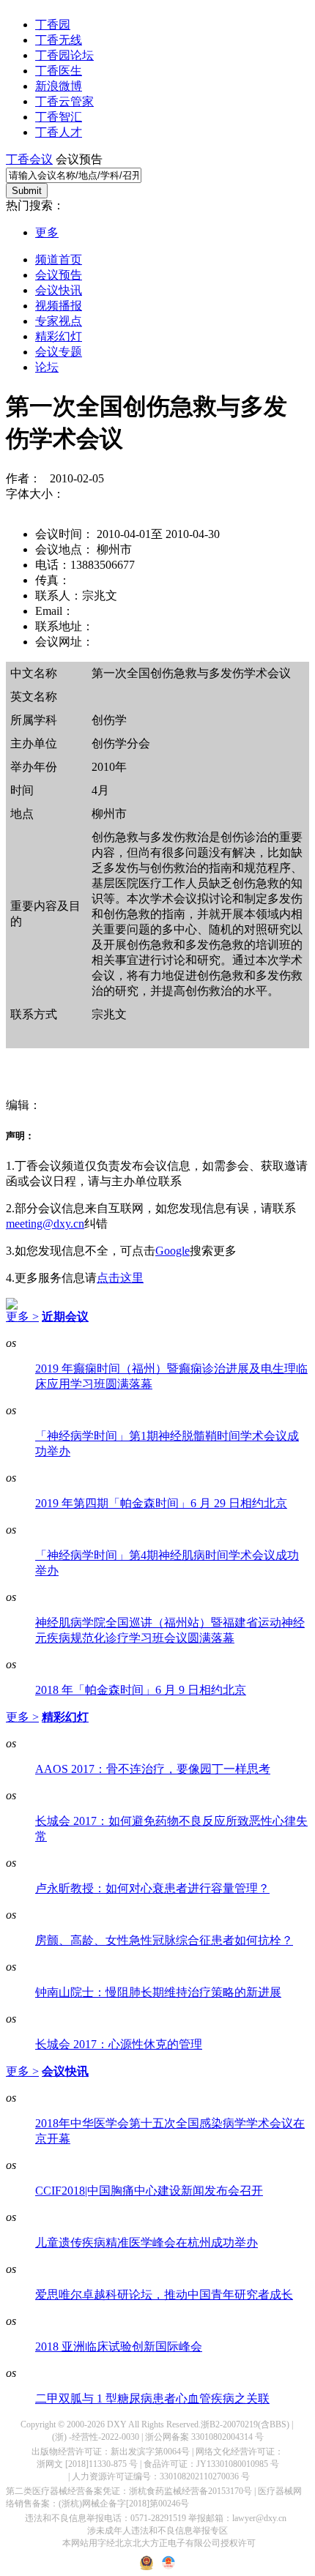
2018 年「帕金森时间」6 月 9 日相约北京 (141, 1690)
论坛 (47, 367)
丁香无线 (59, 40)
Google (173, 1251)
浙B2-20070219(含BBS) (245, 2424)
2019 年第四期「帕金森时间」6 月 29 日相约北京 (161, 1503)
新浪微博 (59, 86)
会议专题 (59, 352)
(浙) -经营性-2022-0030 (96, 2437)
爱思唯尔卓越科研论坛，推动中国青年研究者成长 (164, 2295)
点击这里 (120, 1278)
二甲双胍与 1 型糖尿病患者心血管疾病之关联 (152, 2398)
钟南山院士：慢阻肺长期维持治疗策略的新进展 (158, 1992)
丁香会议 (29, 159)
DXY (117, 2424)
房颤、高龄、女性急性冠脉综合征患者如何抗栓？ (164, 1940)
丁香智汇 (59, 117)
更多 (47, 232)
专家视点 (59, 321)
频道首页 (59, 260)
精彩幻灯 (59, 336)
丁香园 (53, 25)
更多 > (22, 1317)
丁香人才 (59, 132)
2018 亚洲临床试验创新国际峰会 (119, 2347)
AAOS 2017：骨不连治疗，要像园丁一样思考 (153, 1769)
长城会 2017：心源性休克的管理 (119, 2044)
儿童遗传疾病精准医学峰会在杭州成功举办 (147, 2243)
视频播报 (59, 306)
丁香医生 (59, 71)
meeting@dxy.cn (45, 1224)
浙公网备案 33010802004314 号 (204, 2437)
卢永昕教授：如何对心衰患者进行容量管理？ (152, 1888)
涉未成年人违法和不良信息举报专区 (157, 2531)
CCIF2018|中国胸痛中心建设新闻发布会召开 (149, 2191)
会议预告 (59, 275)
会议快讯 (59, 290)
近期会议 (65, 1317)
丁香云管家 (64, 101)
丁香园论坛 (64, 55)
